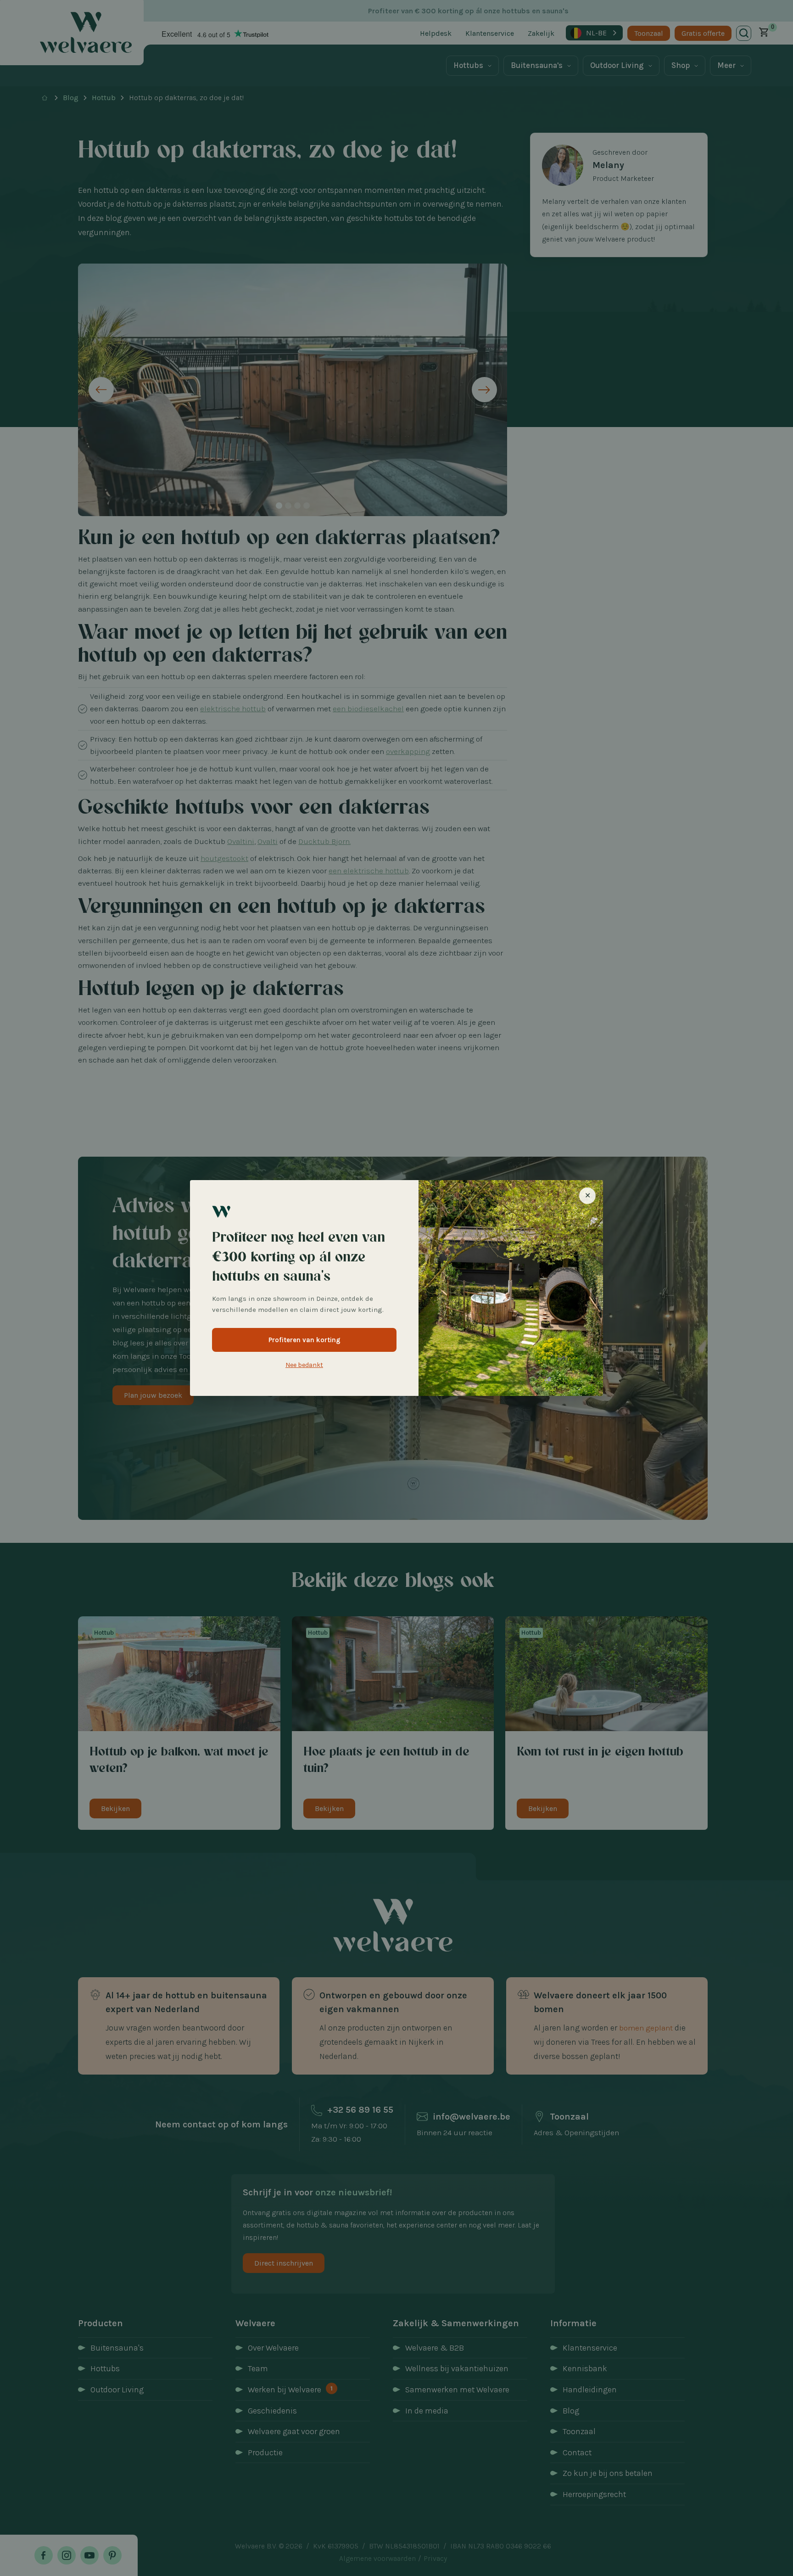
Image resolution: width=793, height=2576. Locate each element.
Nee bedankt (304, 1365)
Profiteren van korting (304, 1340)
